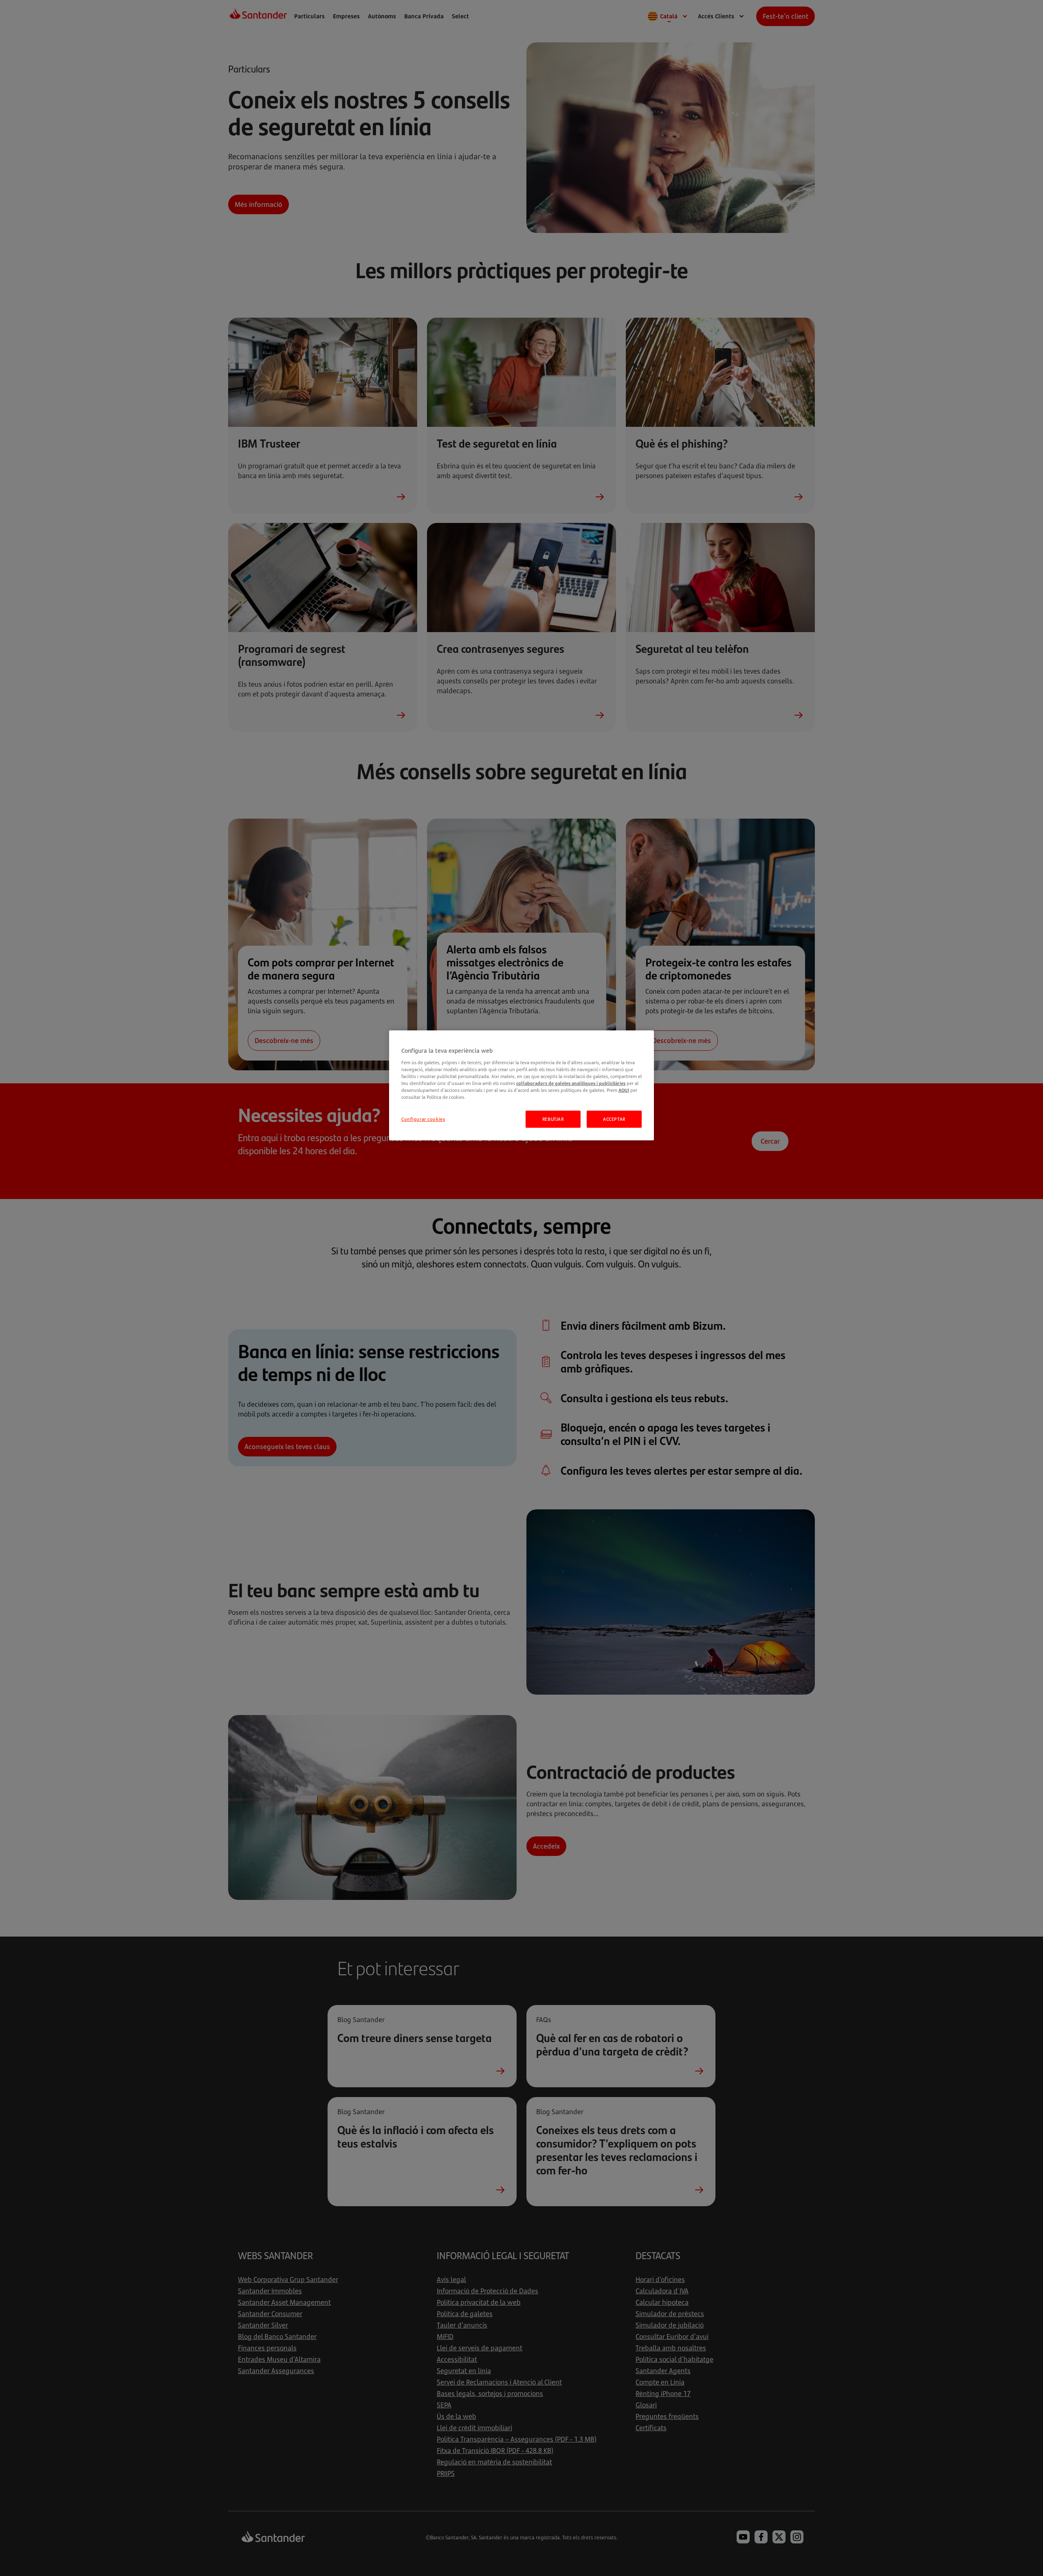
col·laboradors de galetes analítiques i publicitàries (571, 1083)
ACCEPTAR (614, 1119)
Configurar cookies (423, 1119)
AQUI (624, 1090)
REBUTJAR (553, 1119)
